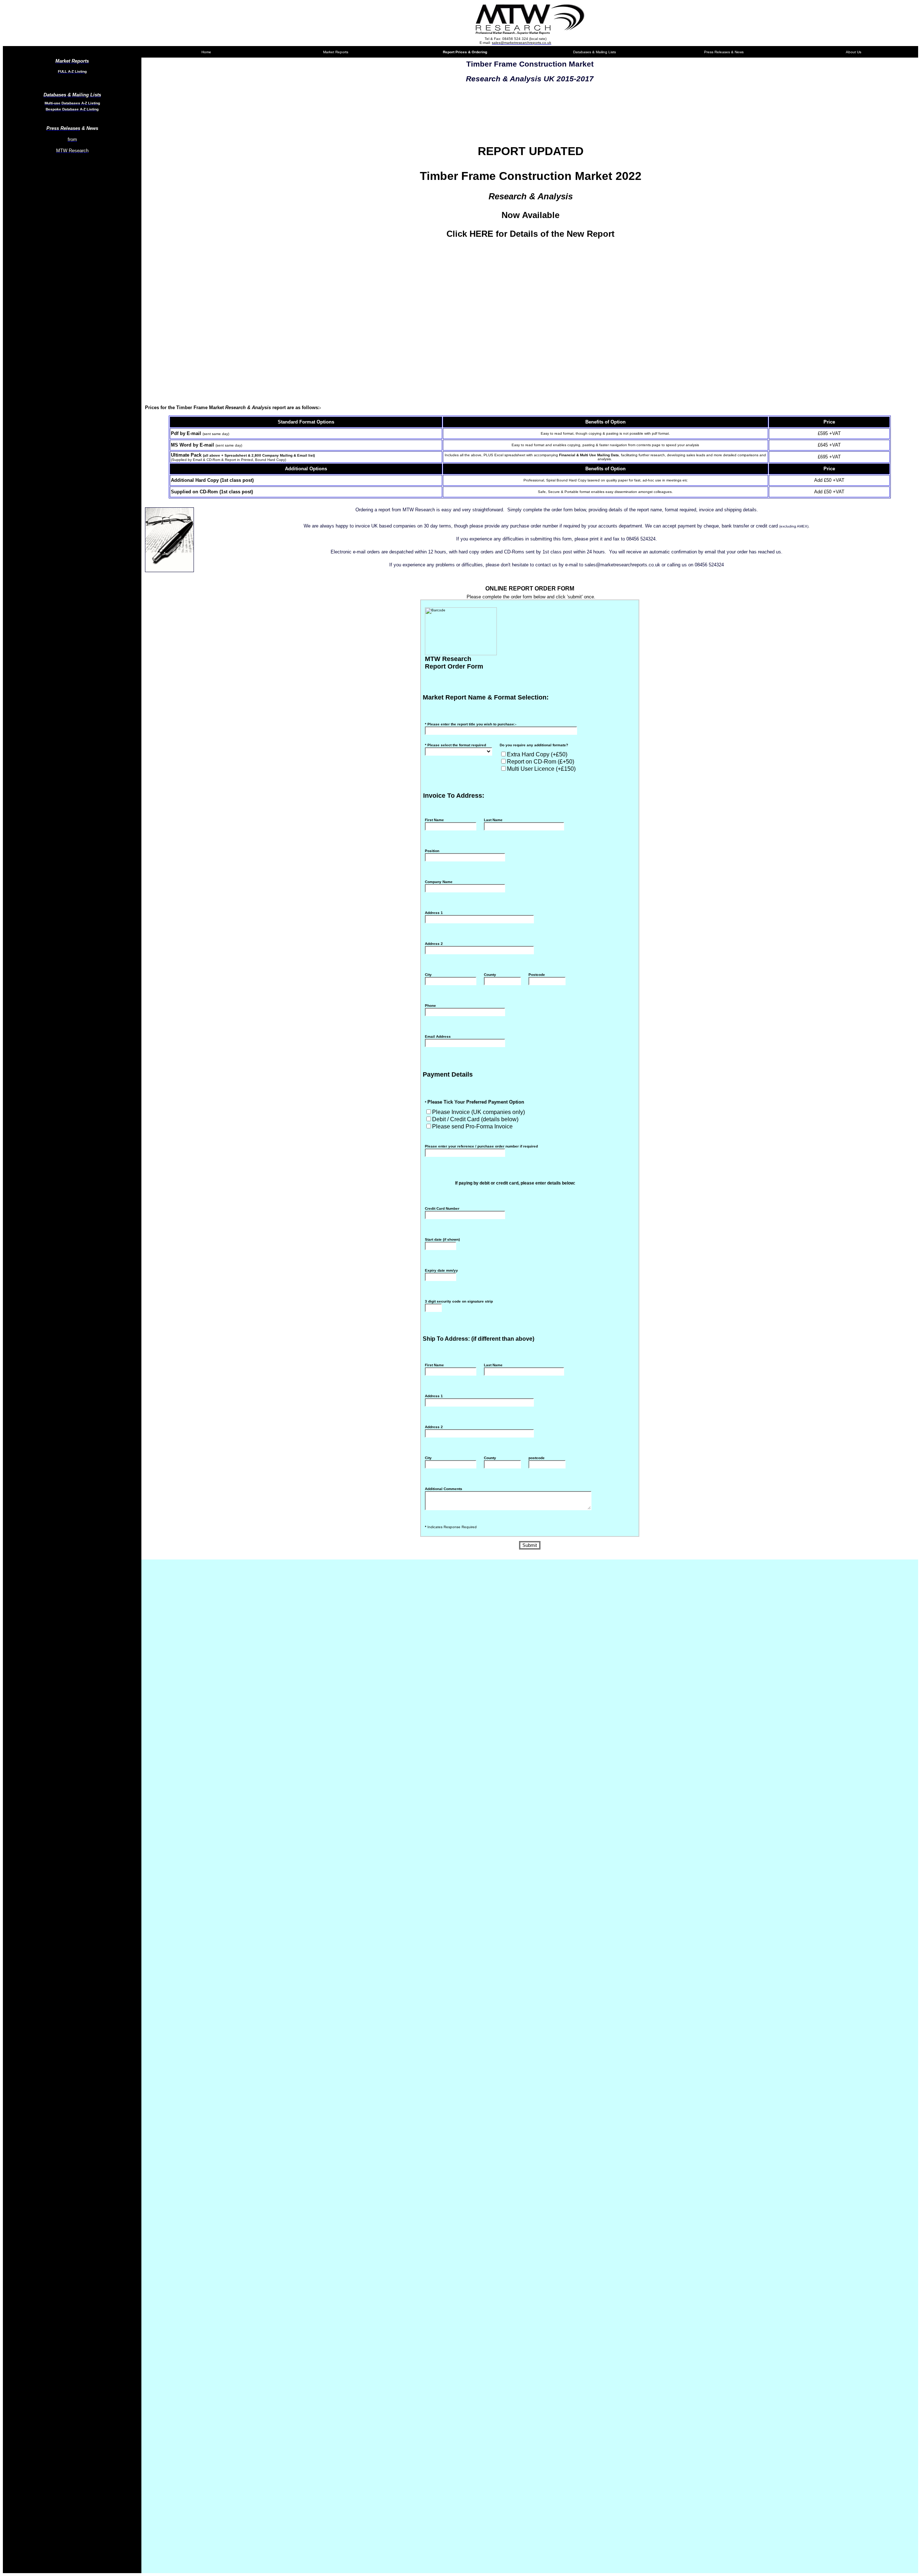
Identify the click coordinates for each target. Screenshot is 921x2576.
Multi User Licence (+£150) (541, 769)
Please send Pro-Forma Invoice (472, 1126)
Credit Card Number (442, 1208)
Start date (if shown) (442, 1239)
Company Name (439, 882)
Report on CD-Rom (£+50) (541, 762)
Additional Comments (444, 1489)
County (490, 975)
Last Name (493, 820)
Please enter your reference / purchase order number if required (481, 1146)
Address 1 (434, 913)
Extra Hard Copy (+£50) (537, 754)
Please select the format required (455, 745)
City (428, 975)
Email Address (438, 1036)
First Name (434, 820)
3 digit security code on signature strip (459, 1301)
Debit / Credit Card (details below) (475, 1119)
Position (432, 851)
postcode (537, 1458)
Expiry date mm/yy (441, 1270)
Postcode (537, 975)
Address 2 (434, 944)
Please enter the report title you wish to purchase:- (471, 724)
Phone (430, 1006)
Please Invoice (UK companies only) (478, 1112)
